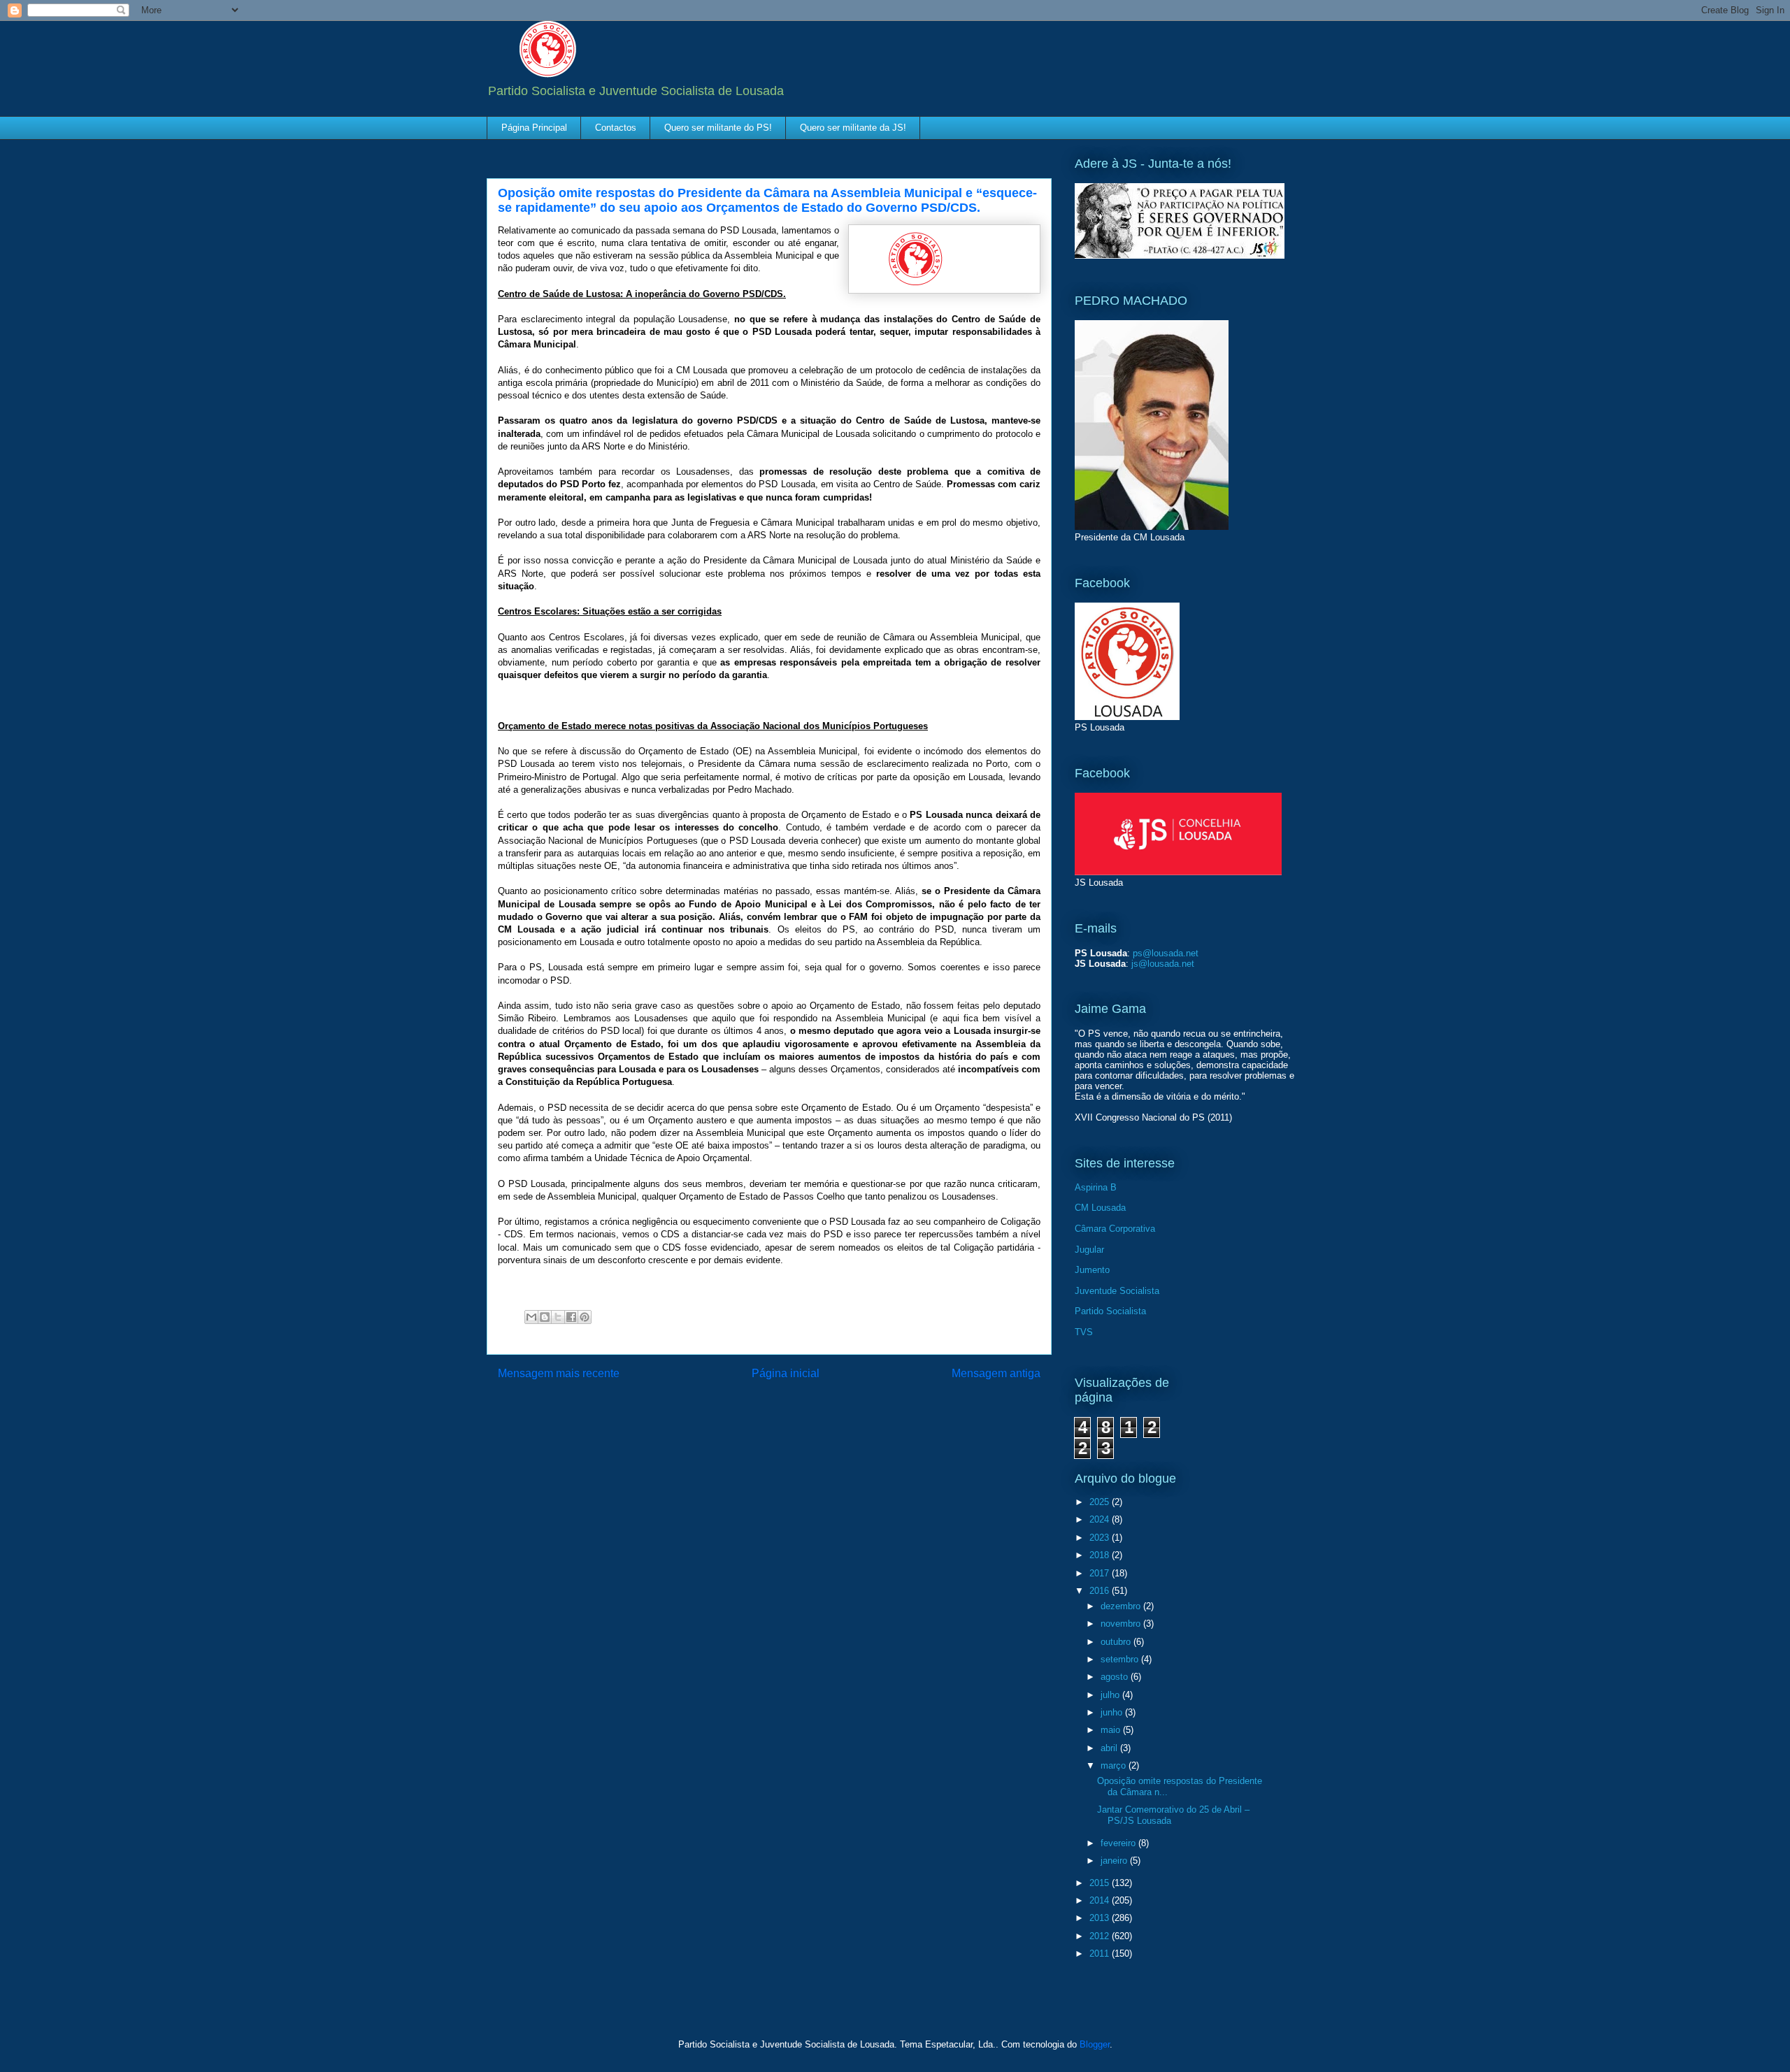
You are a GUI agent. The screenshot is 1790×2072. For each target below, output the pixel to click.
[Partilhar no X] (558, 1317)
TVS (1084, 1332)
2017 (1101, 1573)
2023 (1101, 1538)
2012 (1101, 1936)
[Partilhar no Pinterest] (585, 1317)
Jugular (1089, 1250)
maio (1112, 1730)
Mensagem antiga (996, 1373)
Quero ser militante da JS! (853, 128)
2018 (1101, 1555)
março (1115, 1765)
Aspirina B (1096, 1187)
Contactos (616, 128)
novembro (1122, 1624)
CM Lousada (1100, 1208)
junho (1113, 1712)
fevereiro (1119, 1843)
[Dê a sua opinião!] (545, 1317)
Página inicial (786, 1373)
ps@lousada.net (1166, 953)
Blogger (1095, 2044)
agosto (1116, 1677)
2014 (1101, 1900)
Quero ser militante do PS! (718, 128)
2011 (1101, 1954)
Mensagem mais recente (559, 1373)
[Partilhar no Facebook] (571, 1317)
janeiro (1115, 1861)
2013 (1101, 1918)
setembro (1121, 1659)
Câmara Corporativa (1115, 1229)
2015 (1101, 1883)
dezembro (1122, 1606)
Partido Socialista (1110, 1311)
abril (1110, 1748)
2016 (1101, 1591)
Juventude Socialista (1117, 1291)
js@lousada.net (1163, 964)
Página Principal (534, 128)
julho (1111, 1695)
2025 (1101, 1502)
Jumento (1092, 1270)
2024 (1101, 1519)
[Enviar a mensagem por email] (531, 1317)
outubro (1117, 1642)
